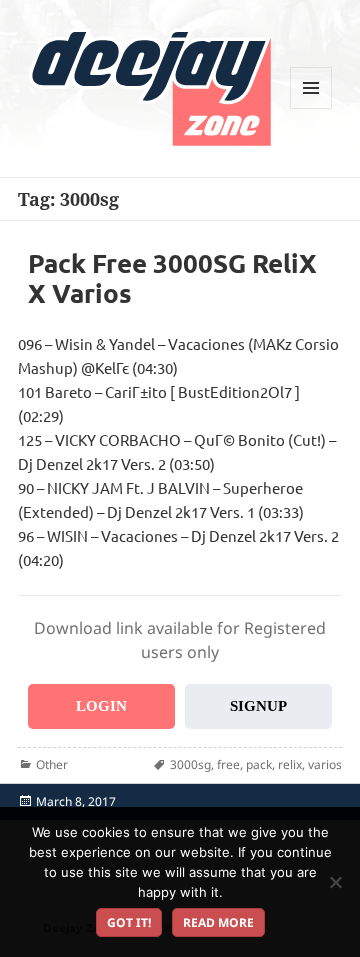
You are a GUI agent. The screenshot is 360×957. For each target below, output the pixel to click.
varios (325, 764)
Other (52, 764)
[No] (335, 882)
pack (259, 764)
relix (290, 764)
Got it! (129, 922)
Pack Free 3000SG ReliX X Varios (172, 277)
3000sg (190, 764)
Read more (218, 922)
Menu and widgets (311, 108)
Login (101, 706)
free (228, 764)
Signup (258, 706)
